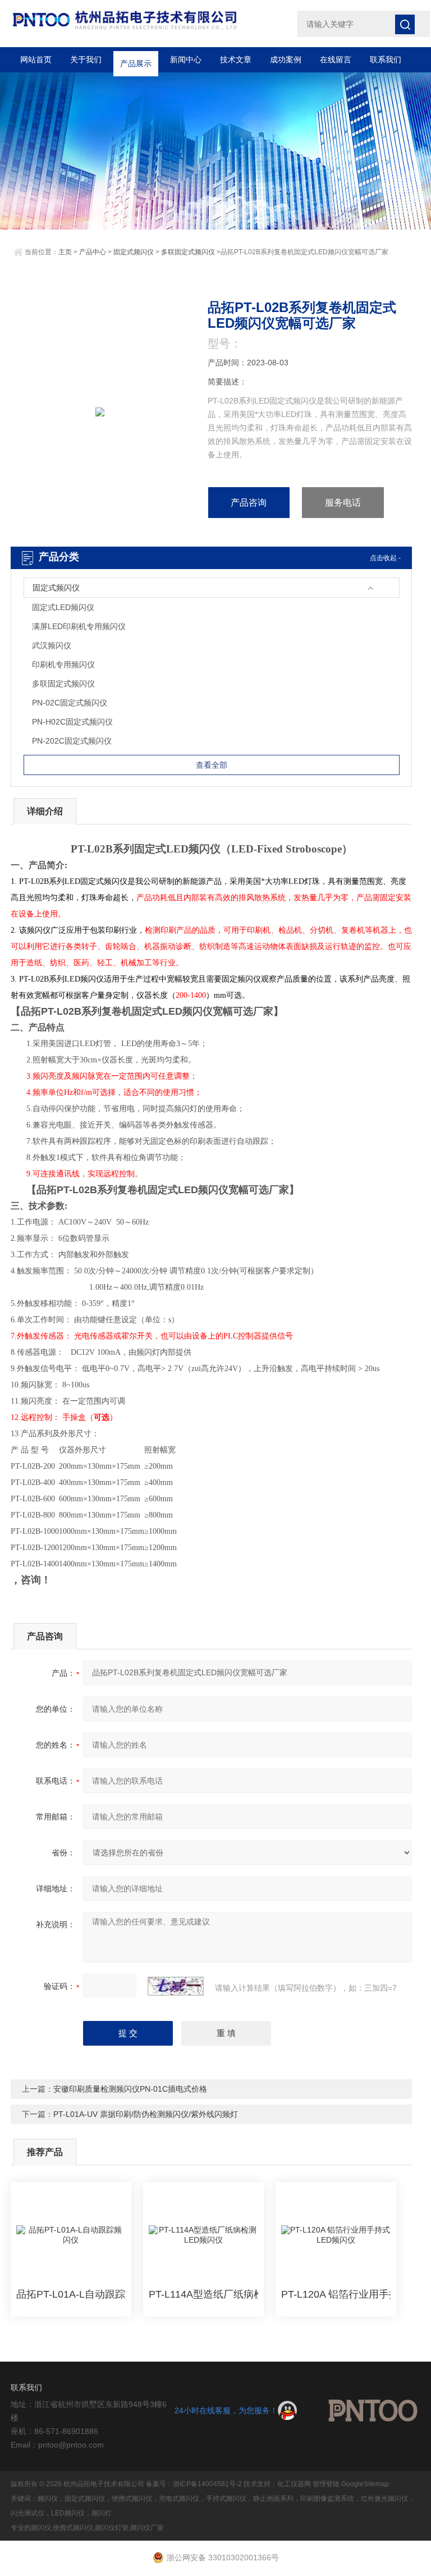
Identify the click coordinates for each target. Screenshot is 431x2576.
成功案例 (286, 59)
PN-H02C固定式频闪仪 (72, 722)
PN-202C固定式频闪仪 (72, 741)
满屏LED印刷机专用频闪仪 (79, 626)
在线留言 (336, 59)
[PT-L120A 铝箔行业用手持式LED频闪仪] (336, 2235)
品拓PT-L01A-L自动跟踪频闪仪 (71, 2294)
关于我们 (86, 59)
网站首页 (36, 59)
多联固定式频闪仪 (188, 252)
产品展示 (136, 59)
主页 (65, 252)
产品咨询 (249, 503)
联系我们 (386, 59)
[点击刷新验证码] (176, 1986)
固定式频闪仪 (134, 252)
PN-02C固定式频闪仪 (70, 703)
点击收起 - (385, 558)
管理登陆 (326, 2484)
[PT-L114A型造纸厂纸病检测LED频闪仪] (203, 2235)
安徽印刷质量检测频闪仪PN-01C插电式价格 (130, 2089)
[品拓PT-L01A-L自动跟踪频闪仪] (71, 2235)
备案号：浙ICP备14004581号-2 (194, 2484)
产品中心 (93, 252)
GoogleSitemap (365, 2484)
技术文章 (236, 59)
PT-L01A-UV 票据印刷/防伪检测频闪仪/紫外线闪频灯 (146, 2114)
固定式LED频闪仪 (63, 607)
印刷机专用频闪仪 (63, 664)
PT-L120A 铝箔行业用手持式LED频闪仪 (336, 2294)
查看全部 (212, 765)
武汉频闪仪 (52, 645)
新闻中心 (186, 59)
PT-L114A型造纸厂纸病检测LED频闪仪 (203, 2294)
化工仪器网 (294, 2484)
